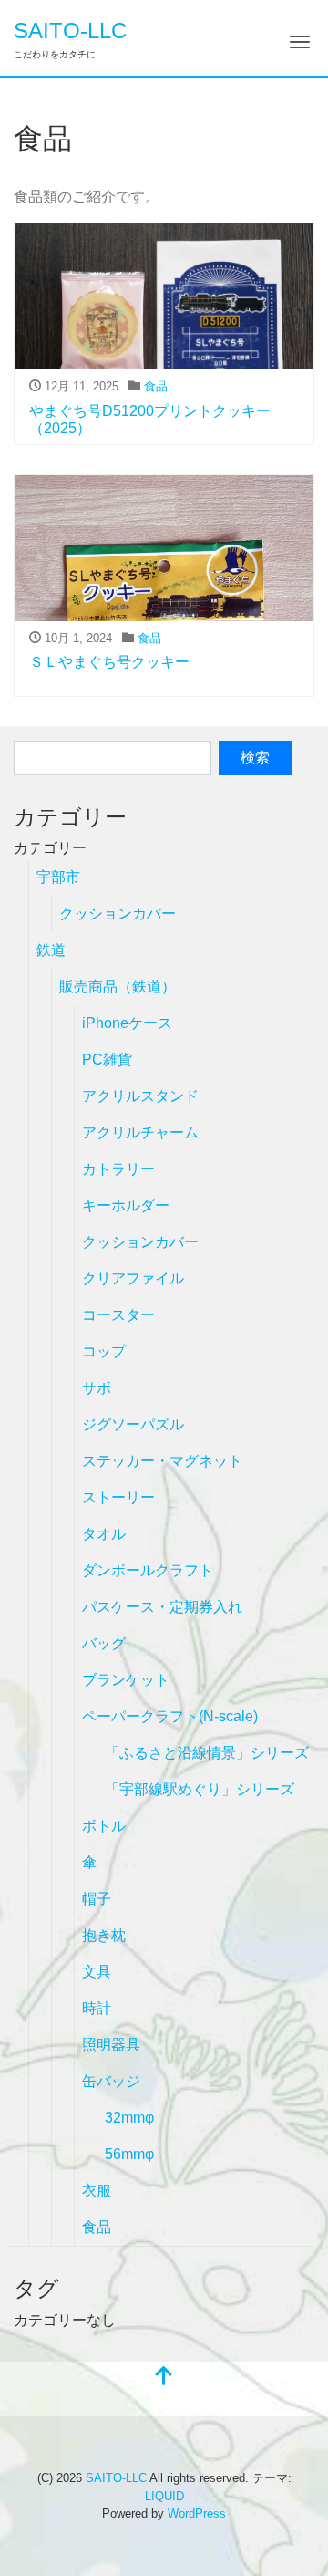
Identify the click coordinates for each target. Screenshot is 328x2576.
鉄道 (51, 950)
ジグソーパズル (133, 1424)
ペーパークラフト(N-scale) (170, 1716)
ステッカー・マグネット (162, 1461)
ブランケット (126, 1680)
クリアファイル (133, 1278)
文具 (97, 1972)
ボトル (104, 1826)
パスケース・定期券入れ (162, 1607)
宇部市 (58, 877)
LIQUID (164, 2496)
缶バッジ (111, 2081)
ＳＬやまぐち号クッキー (109, 662)
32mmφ (129, 2118)
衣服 (97, 2191)
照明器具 (111, 2045)
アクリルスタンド (140, 1096)
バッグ (104, 1643)
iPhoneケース (127, 1023)
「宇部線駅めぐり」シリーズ (200, 1789)
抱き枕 (104, 1935)
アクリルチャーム (140, 1132)
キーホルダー (126, 1205)
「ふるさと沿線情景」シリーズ (207, 1753)
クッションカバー (118, 914)
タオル (104, 1534)
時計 (97, 2008)
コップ (104, 1351)
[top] (164, 2378)
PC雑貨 (107, 1059)
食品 (156, 386)
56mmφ (129, 2154)
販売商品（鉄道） (118, 987)
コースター (118, 1315)
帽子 (97, 1899)
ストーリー (118, 1497)
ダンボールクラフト (148, 1570)
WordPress (197, 2514)
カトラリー (118, 1169)
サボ (97, 1388)
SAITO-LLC (70, 31)
